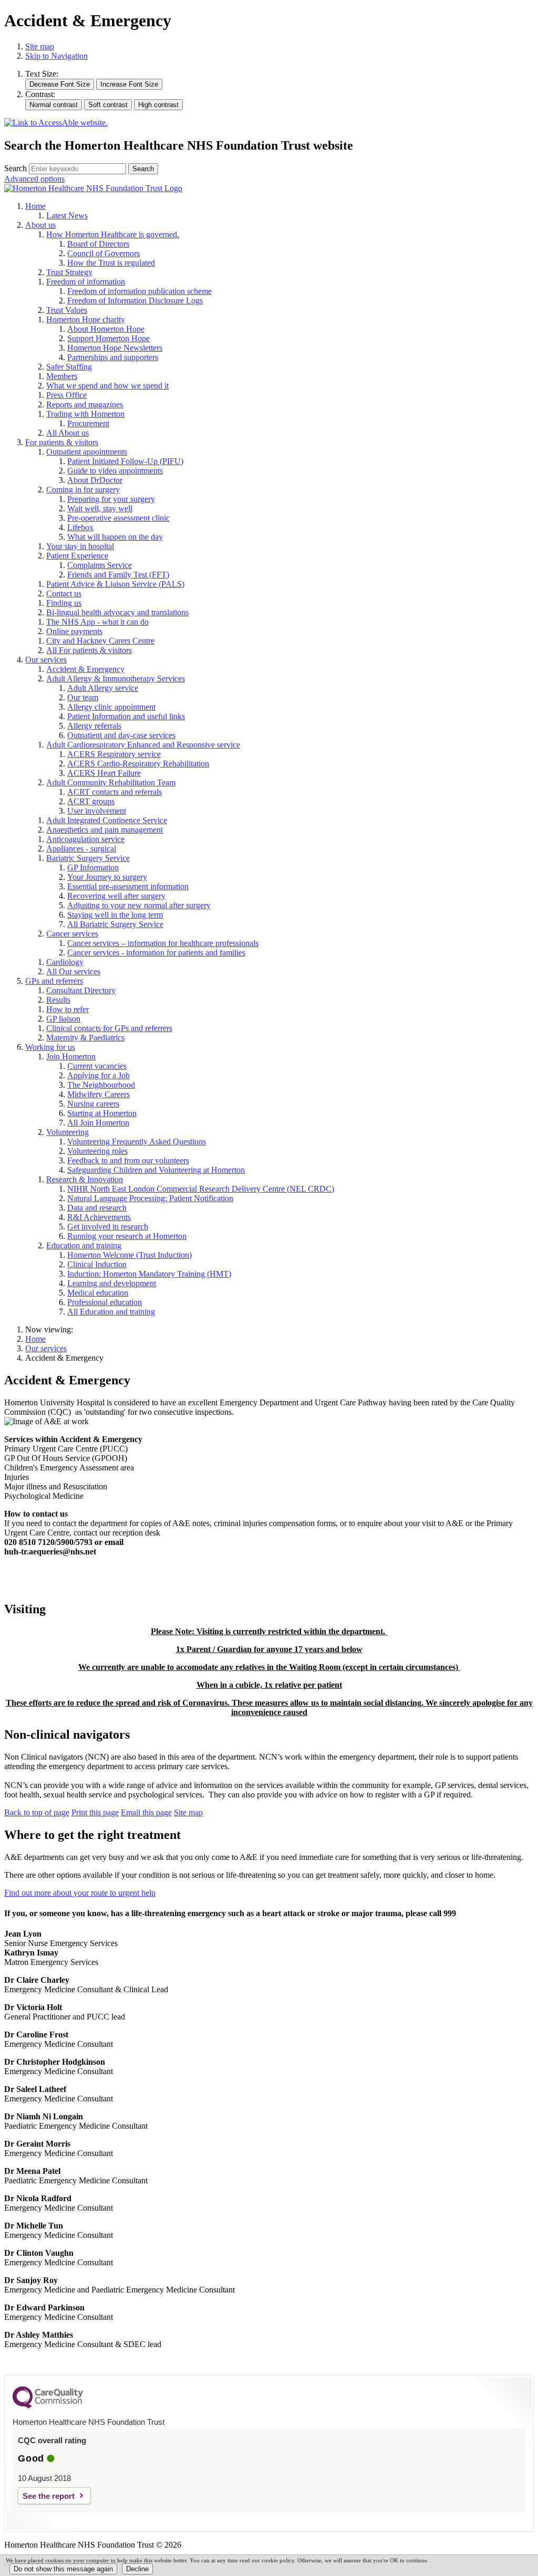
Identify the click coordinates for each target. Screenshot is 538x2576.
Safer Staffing (69, 367)
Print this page (95, 1812)
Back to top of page (37, 1812)
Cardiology (65, 962)
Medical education (98, 1293)
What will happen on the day (115, 537)
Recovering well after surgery (116, 896)
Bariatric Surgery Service (88, 858)
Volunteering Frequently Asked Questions (137, 1142)
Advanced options (34, 179)
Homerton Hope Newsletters (115, 348)
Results (58, 1000)
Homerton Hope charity (86, 319)
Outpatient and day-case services (121, 735)
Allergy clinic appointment (111, 707)
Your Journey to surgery (107, 877)
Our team (83, 697)
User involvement (97, 811)
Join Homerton (71, 1056)
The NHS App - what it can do (97, 622)
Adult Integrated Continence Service (107, 820)
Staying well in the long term (115, 915)
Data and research (97, 1208)
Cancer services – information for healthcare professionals (163, 943)
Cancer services (72, 934)
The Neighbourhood (101, 1085)
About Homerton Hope (106, 329)
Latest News (67, 215)
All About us (68, 433)
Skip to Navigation (56, 56)
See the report (49, 2496)
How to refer (68, 1009)
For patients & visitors (62, 442)
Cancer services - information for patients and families (156, 953)
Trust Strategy (69, 272)
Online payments (74, 631)
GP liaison (63, 1019)
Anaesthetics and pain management (105, 830)
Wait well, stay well (100, 508)
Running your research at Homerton (127, 1236)
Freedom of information (86, 282)
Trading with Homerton (85, 414)
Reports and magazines (85, 404)
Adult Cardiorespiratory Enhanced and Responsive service (143, 745)
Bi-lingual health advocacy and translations (117, 612)
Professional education (105, 1302)
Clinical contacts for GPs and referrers (109, 1028)
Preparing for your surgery (111, 499)
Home (35, 206)
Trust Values (67, 310)
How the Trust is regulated (111, 263)
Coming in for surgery (83, 490)
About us (40, 225)
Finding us (64, 603)
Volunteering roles (97, 1151)
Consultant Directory (81, 990)
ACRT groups (91, 801)
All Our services (73, 971)
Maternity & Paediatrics (85, 1038)
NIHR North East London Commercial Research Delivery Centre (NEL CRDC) (201, 1189)
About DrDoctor (95, 480)
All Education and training (111, 1312)
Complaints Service (100, 565)
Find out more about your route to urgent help (80, 1893)
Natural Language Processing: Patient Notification (150, 1198)
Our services (46, 660)
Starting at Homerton (102, 1113)
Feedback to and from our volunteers (128, 1160)
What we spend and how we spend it (107, 386)
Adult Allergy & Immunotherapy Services (116, 679)
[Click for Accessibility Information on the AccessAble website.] (56, 123)
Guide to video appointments (115, 471)
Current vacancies (97, 1066)
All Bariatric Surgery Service (115, 924)
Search (15, 168)
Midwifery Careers (99, 1094)
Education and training (84, 1245)
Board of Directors (98, 244)
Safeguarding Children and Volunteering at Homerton (156, 1170)
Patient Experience (77, 556)
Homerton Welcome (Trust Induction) (130, 1255)
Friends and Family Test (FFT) (118, 575)
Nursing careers (93, 1104)
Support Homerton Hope (108, 338)
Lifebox (80, 527)
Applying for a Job (99, 1075)
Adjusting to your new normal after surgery (139, 905)
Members (62, 376)
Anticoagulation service (85, 839)
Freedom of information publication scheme (139, 291)
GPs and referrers (54, 981)
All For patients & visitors (89, 650)
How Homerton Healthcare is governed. (113, 234)
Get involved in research (108, 1227)
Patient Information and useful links (126, 716)
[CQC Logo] (48, 2406)
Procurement (88, 423)
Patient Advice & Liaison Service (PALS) (115, 584)
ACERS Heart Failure (104, 773)
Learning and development (112, 1283)
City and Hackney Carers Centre (100, 641)
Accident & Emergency (85, 669)
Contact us (64, 593)
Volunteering (68, 1132)
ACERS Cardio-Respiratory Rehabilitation (138, 764)
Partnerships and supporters (113, 357)
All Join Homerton (98, 1123)
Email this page (146, 1812)
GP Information (93, 868)
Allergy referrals (94, 726)
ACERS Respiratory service (114, 754)
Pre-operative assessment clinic (118, 518)
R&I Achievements (99, 1217)
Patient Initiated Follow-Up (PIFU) (125, 461)
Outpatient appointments (87, 452)
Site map (40, 46)
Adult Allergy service (103, 688)
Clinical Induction (97, 1264)
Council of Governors (104, 253)
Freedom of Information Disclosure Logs (135, 301)
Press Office (66, 395)
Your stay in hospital (80, 546)
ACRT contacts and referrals (115, 792)
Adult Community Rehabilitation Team (111, 782)
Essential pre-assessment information (128, 886)
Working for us (50, 1047)
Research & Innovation (85, 1179)
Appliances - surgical (81, 849)
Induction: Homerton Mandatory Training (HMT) (149, 1274)
